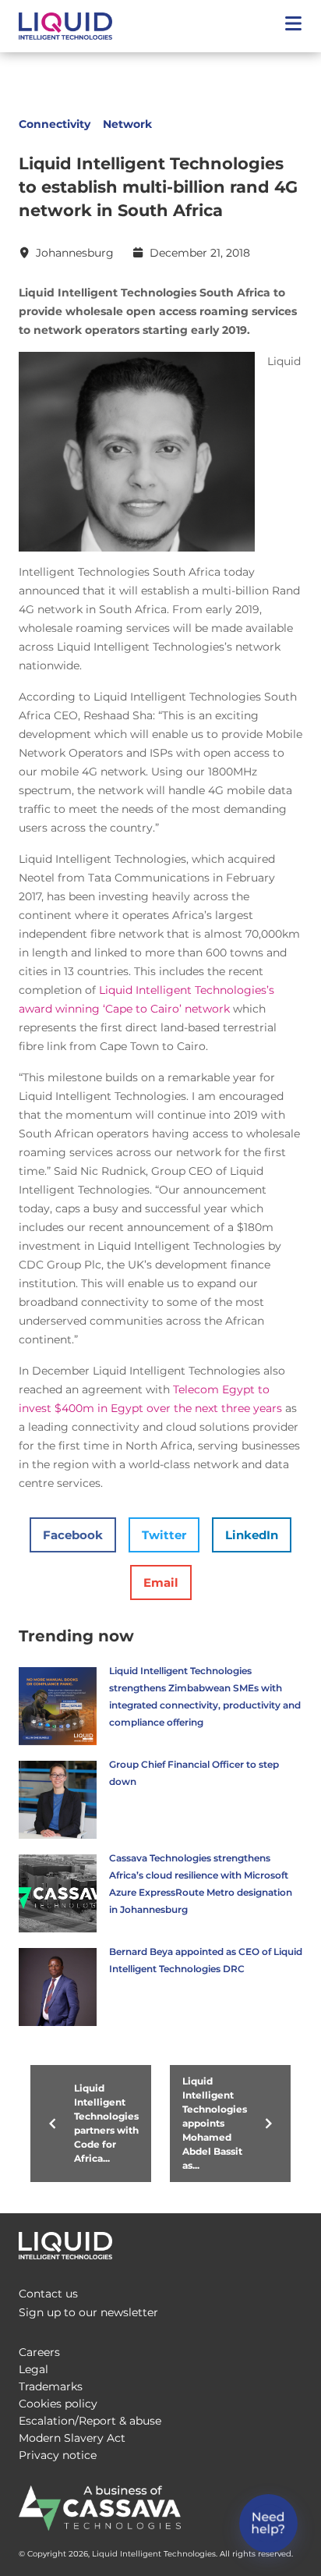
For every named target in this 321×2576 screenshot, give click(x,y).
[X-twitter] (256, 2241)
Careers (39, 2352)
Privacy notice (58, 2455)
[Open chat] (268, 2523)
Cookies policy (58, 2404)
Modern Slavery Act (72, 2438)
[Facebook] (224, 2241)
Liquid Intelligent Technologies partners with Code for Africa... (106, 2123)
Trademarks (51, 2386)
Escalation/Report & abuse (90, 2421)
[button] (293, 26)
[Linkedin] (287, 2241)
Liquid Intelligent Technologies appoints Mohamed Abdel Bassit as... (215, 2123)
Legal (34, 2369)
